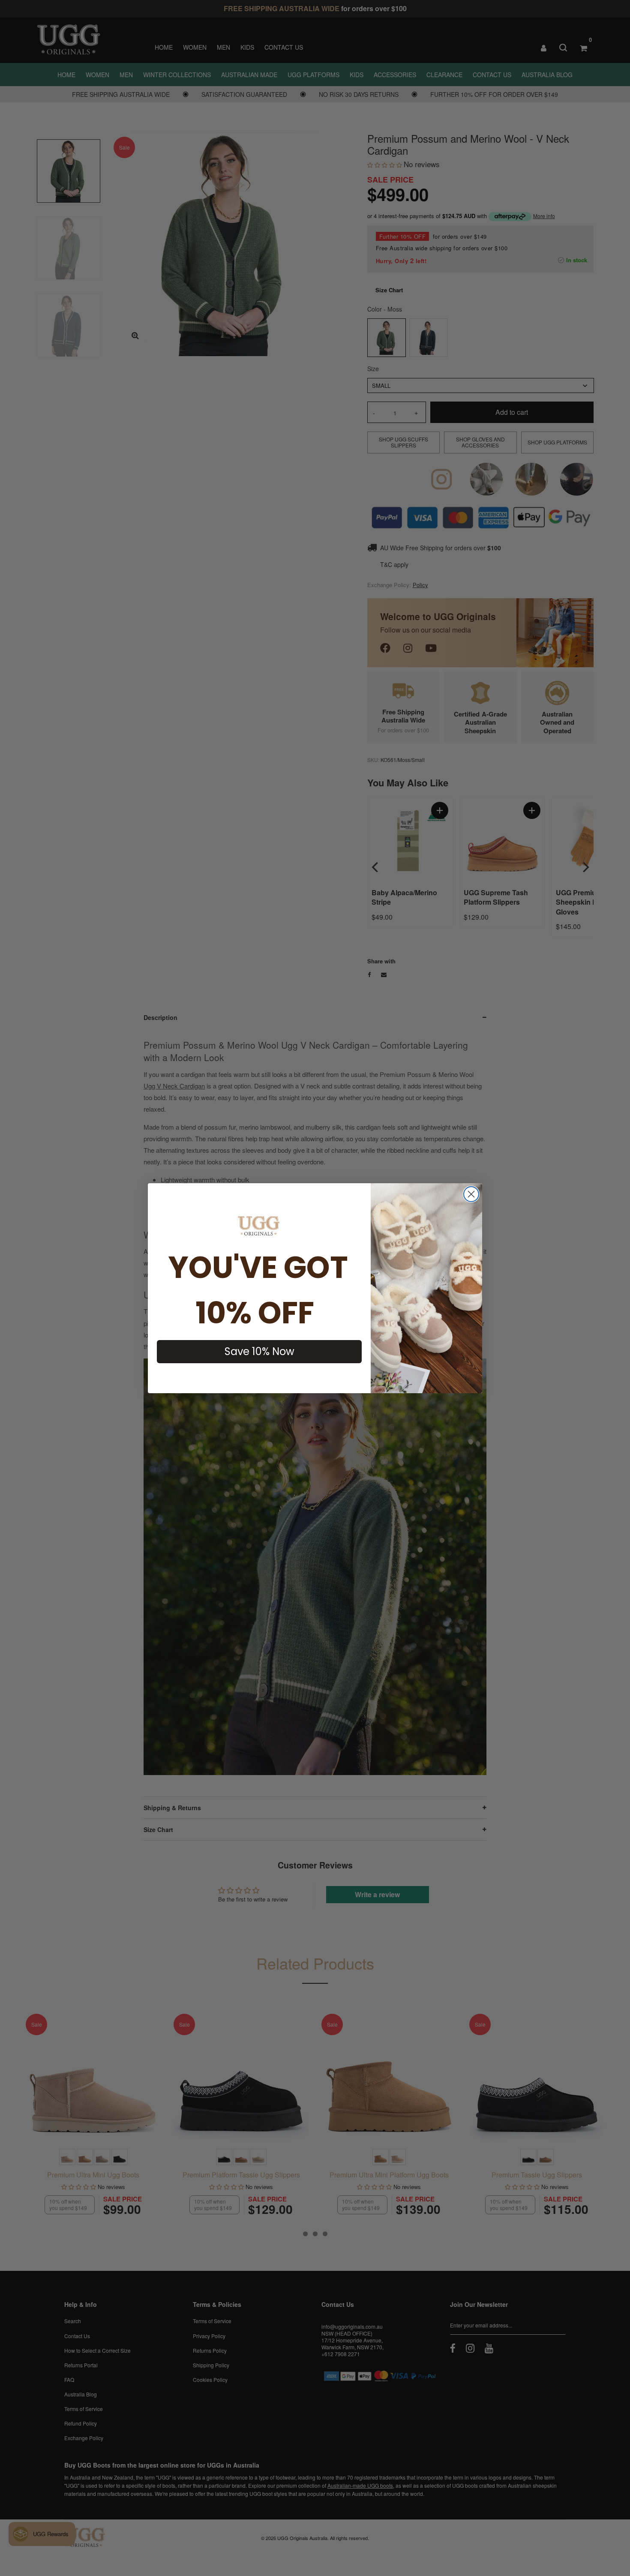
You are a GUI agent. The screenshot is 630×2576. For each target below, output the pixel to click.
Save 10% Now (259, 1351)
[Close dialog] (471, 1194)
